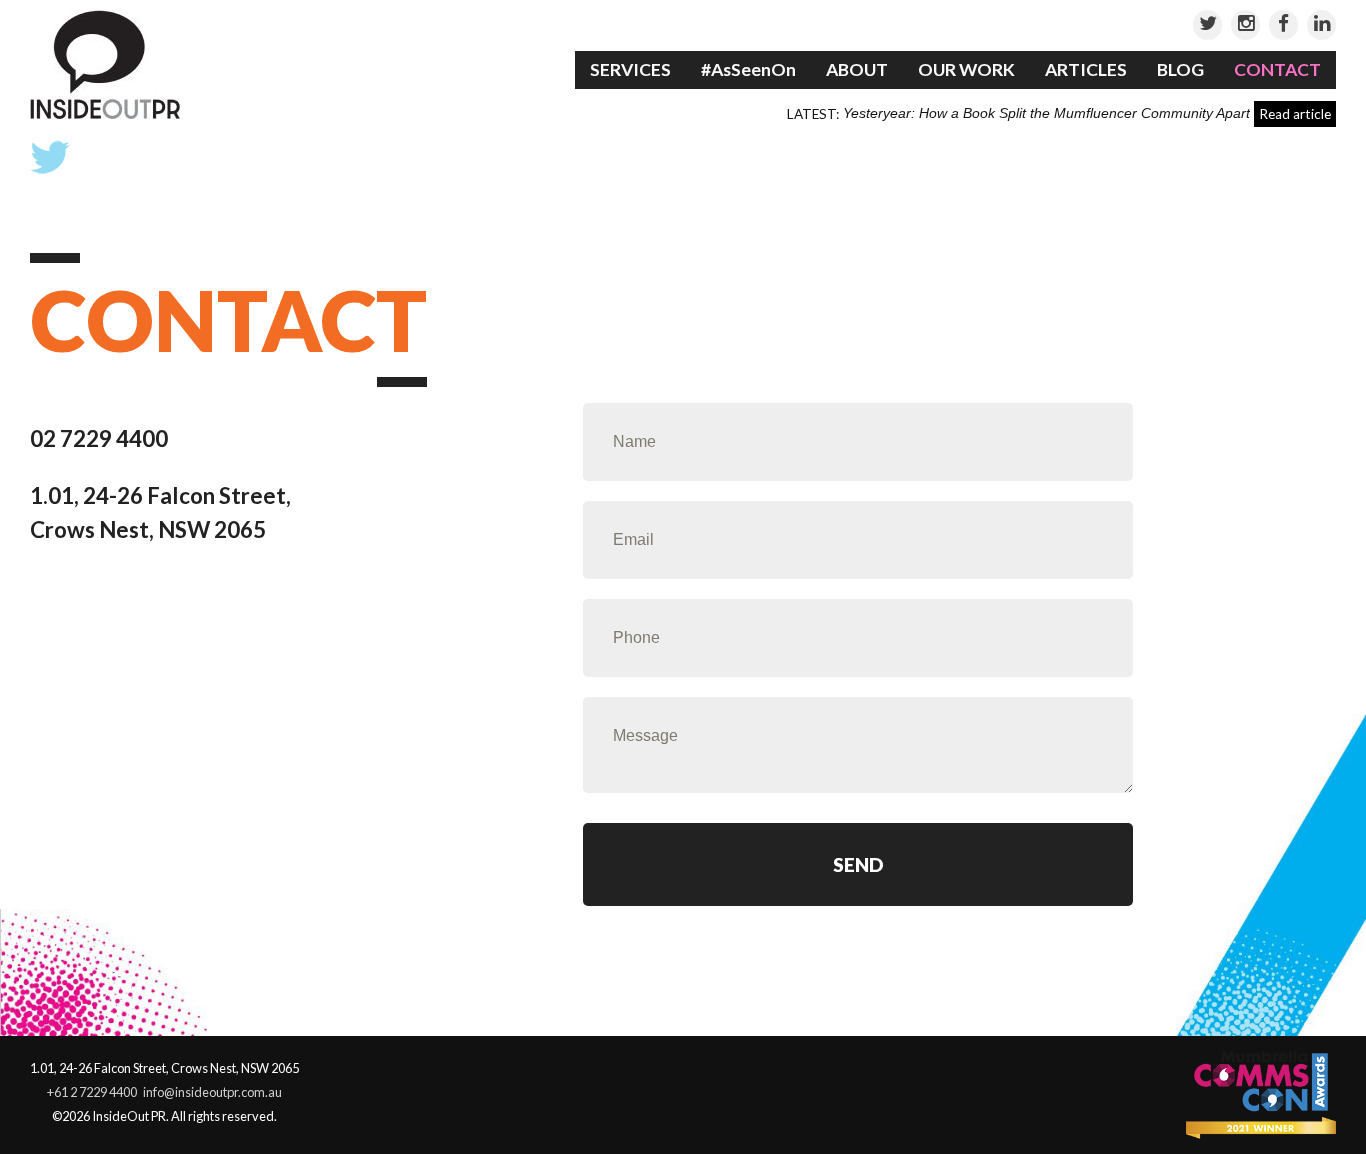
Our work (966, 69)
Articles (1086, 69)
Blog (1180, 69)
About (857, 69)
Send (858, 864)
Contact (1277, 69)
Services (630, 69)
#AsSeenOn (748, 69)
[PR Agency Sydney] (105, 63)
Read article (1295, 114)
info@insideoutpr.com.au (212, 1092)
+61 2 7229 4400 (92, 1092)
